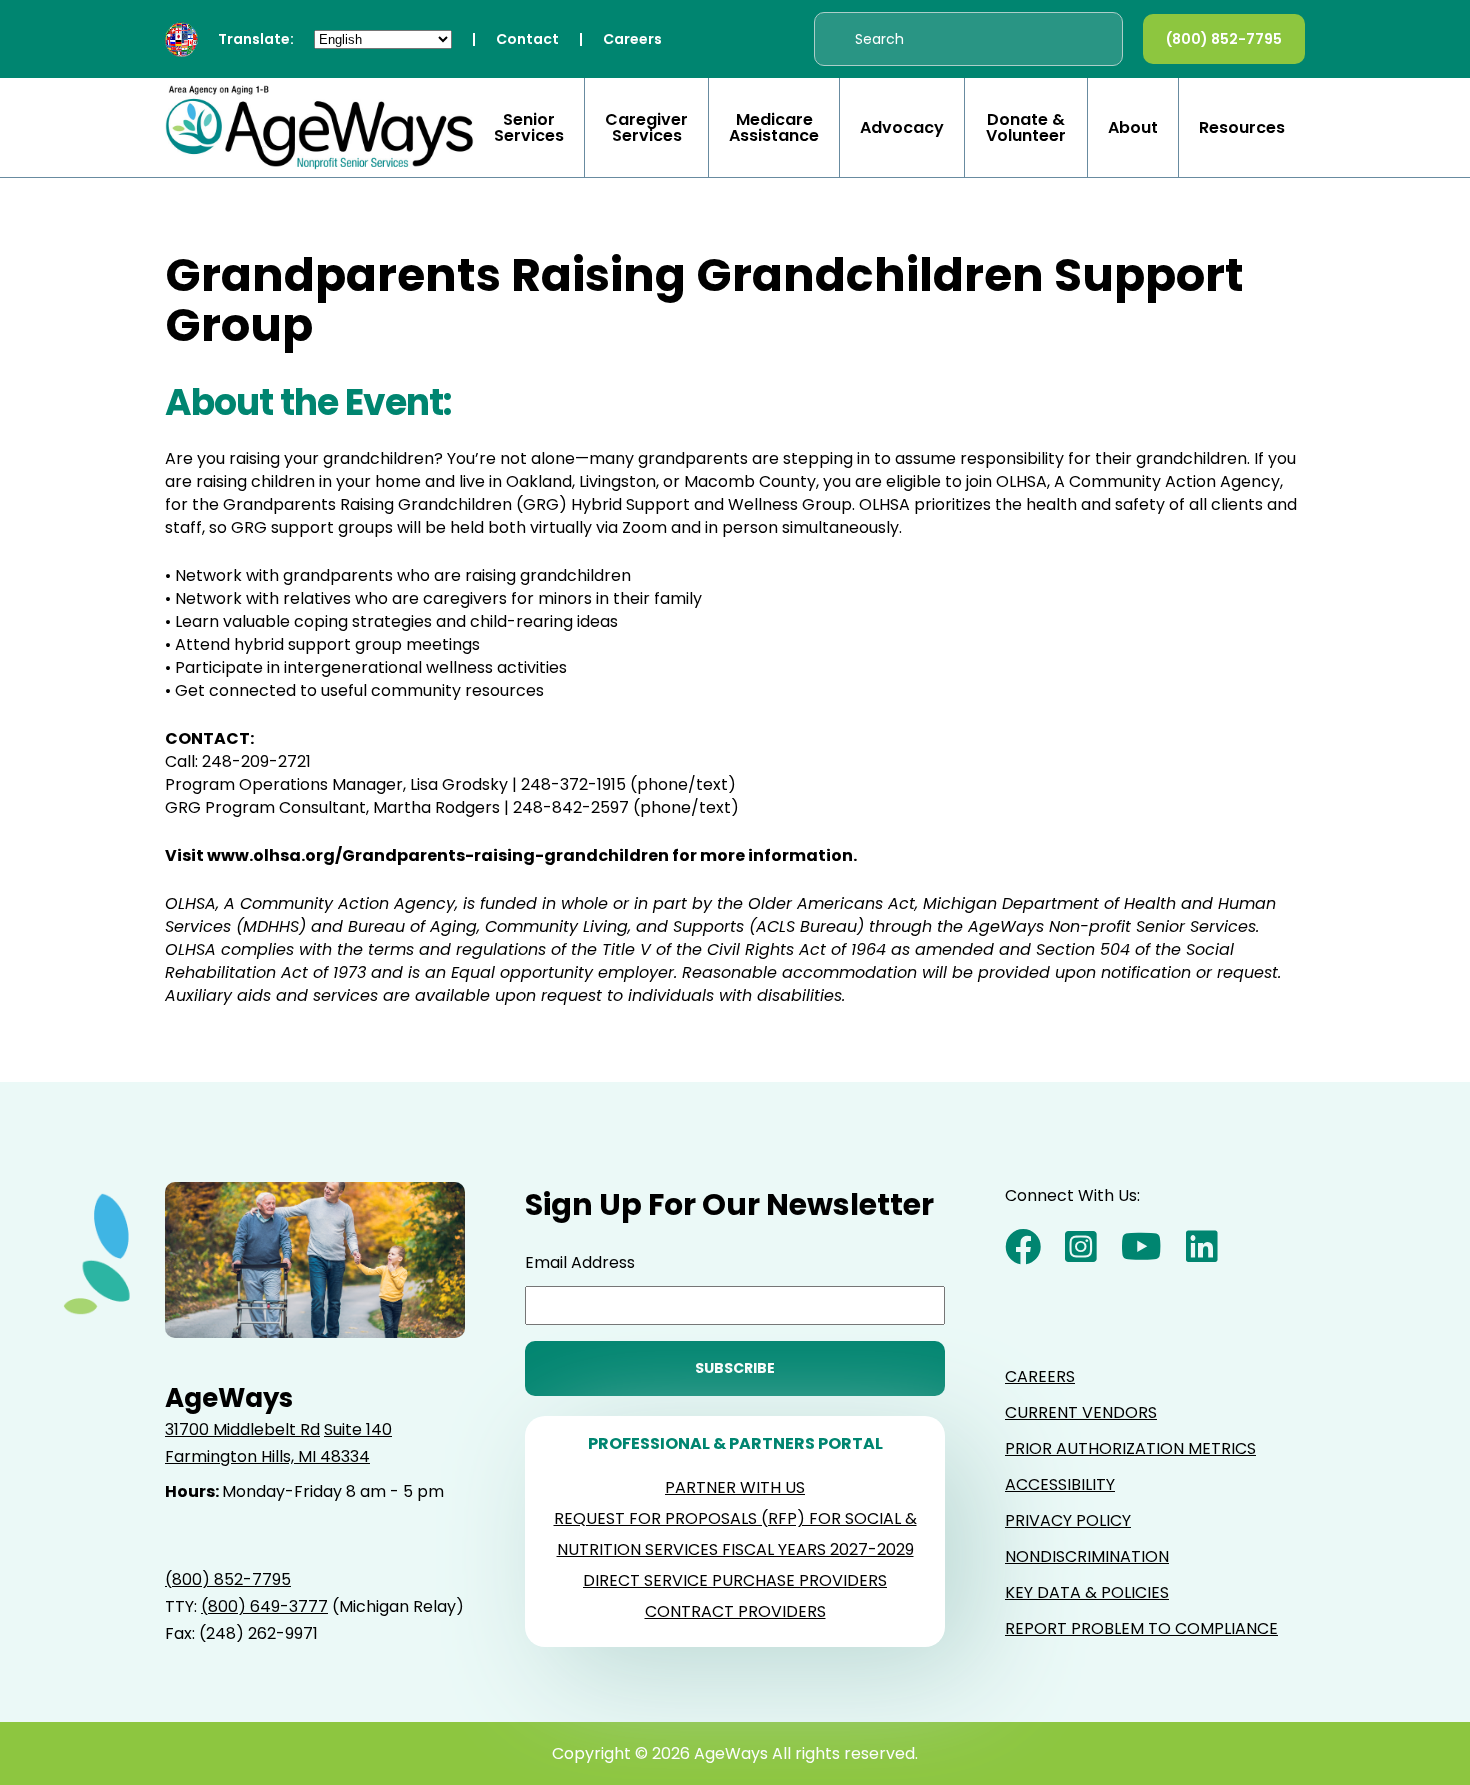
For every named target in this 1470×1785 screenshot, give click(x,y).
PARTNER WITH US (735, 1487)
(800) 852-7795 (1224, 39)
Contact (527, 39)
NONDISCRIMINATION (1087, 1556)
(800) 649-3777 (264, 1606)
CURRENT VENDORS (1081, 1412)
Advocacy (902, 128)
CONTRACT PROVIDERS (735, 1611)
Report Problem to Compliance (1141, 1628)
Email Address (580, 1262)
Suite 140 (358, 1429)
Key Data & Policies (1087, 1592)
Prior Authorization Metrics (1130, 1448)
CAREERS (1040, 1376)
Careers (632, 39)
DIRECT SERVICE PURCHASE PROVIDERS (735, 1580)
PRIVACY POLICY (1068, 1520)
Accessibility (1060, 1484)
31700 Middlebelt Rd (242, 1429)
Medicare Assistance (774, 128)
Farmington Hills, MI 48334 (267, 1456)
